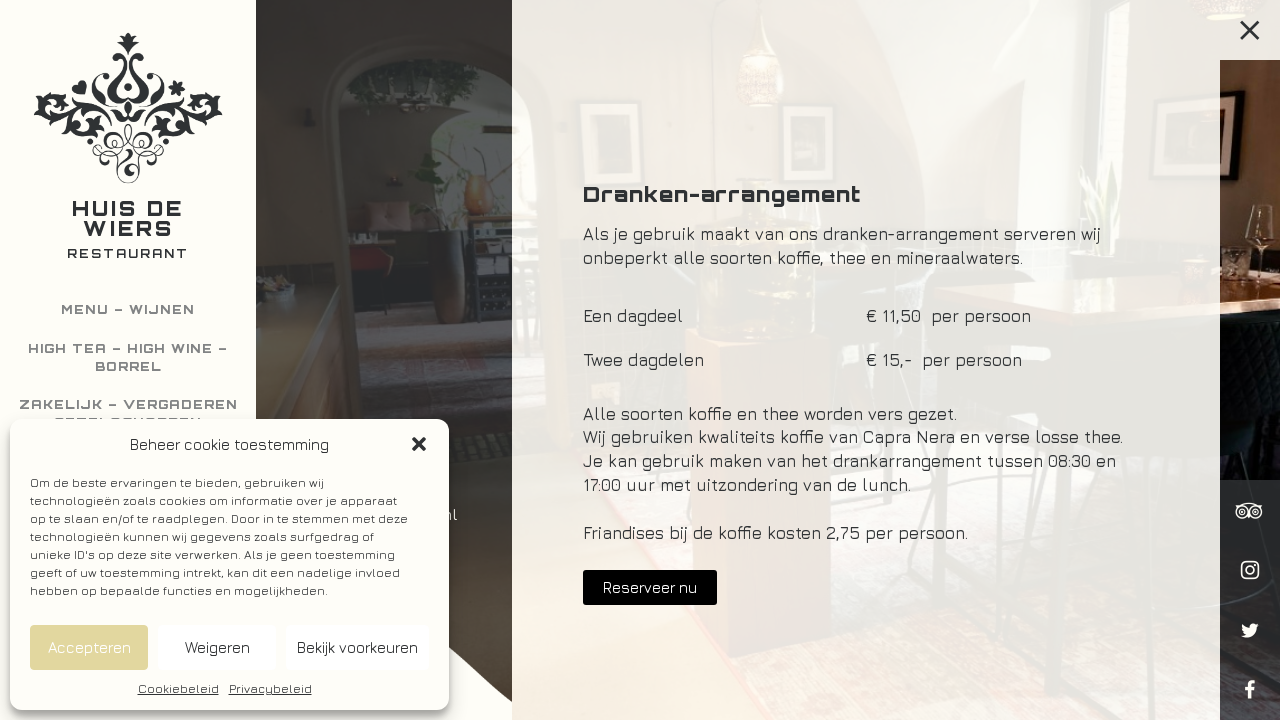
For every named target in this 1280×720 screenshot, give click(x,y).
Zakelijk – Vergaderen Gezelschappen (128, 413)
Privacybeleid (270, 688)
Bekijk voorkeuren (357, 647)
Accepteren (89, 647)
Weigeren (217, 647)
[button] (419, 444)
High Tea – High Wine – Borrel (128, 357)
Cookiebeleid (178, 688)
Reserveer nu (650, 587)
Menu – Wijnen (128, 309)
